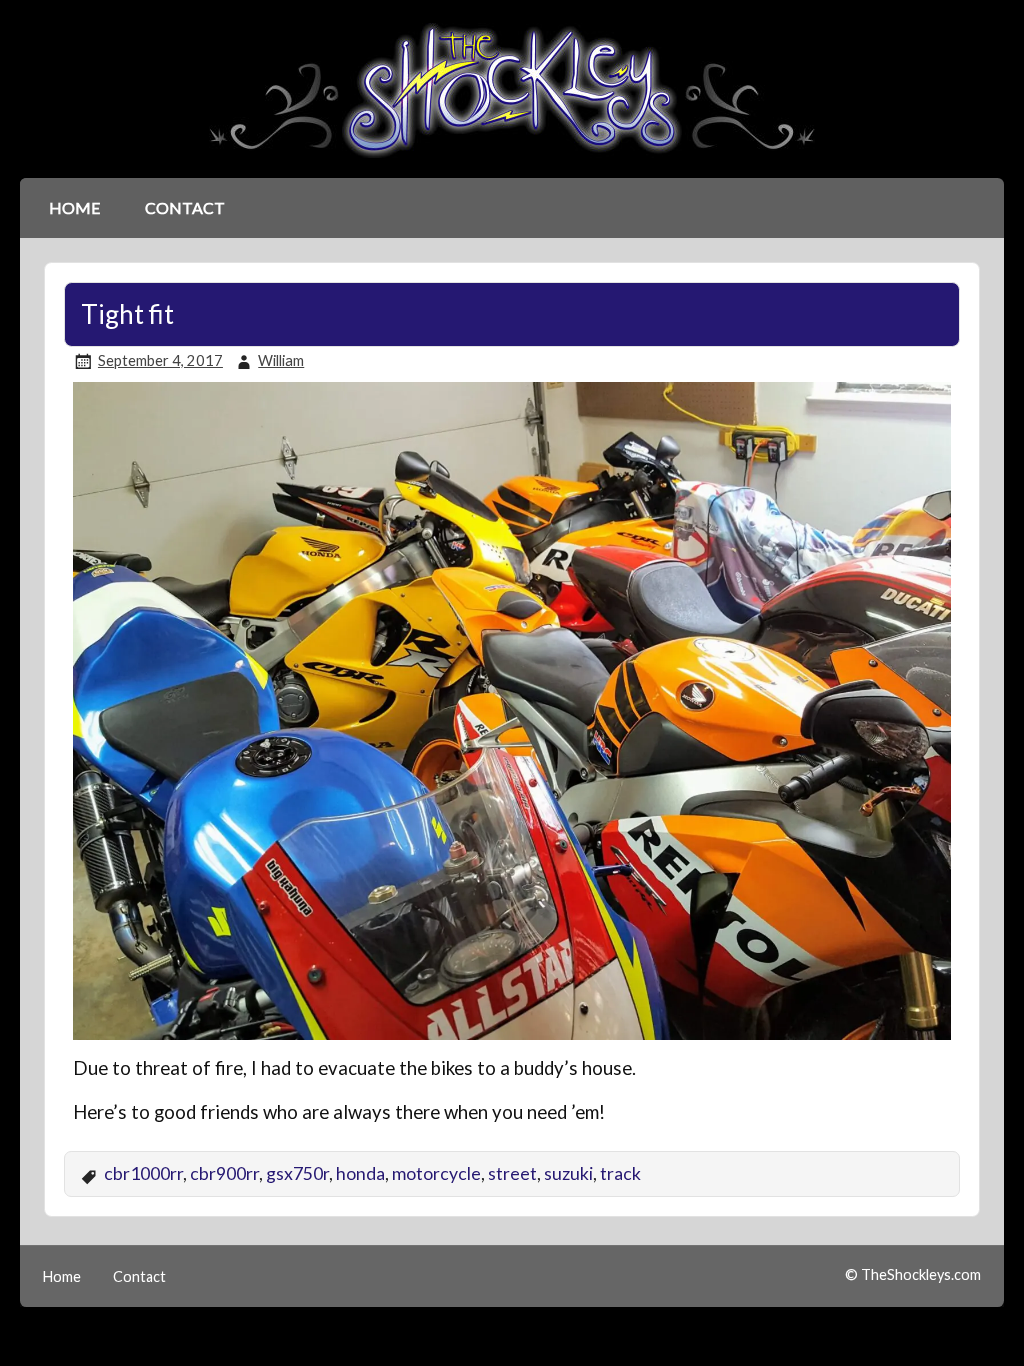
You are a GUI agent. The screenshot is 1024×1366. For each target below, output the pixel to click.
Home (74, 207)
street (512, 1173)
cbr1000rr (143, 1173)
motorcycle (436, 1173)
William (281, 360)
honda (360, 1173)
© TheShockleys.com (913, 1274)
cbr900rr (224, 1173)
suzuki (568, 1173)
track (620, 1173)
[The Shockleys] (512, 159)
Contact (185, 207)
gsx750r (297, 1173)
